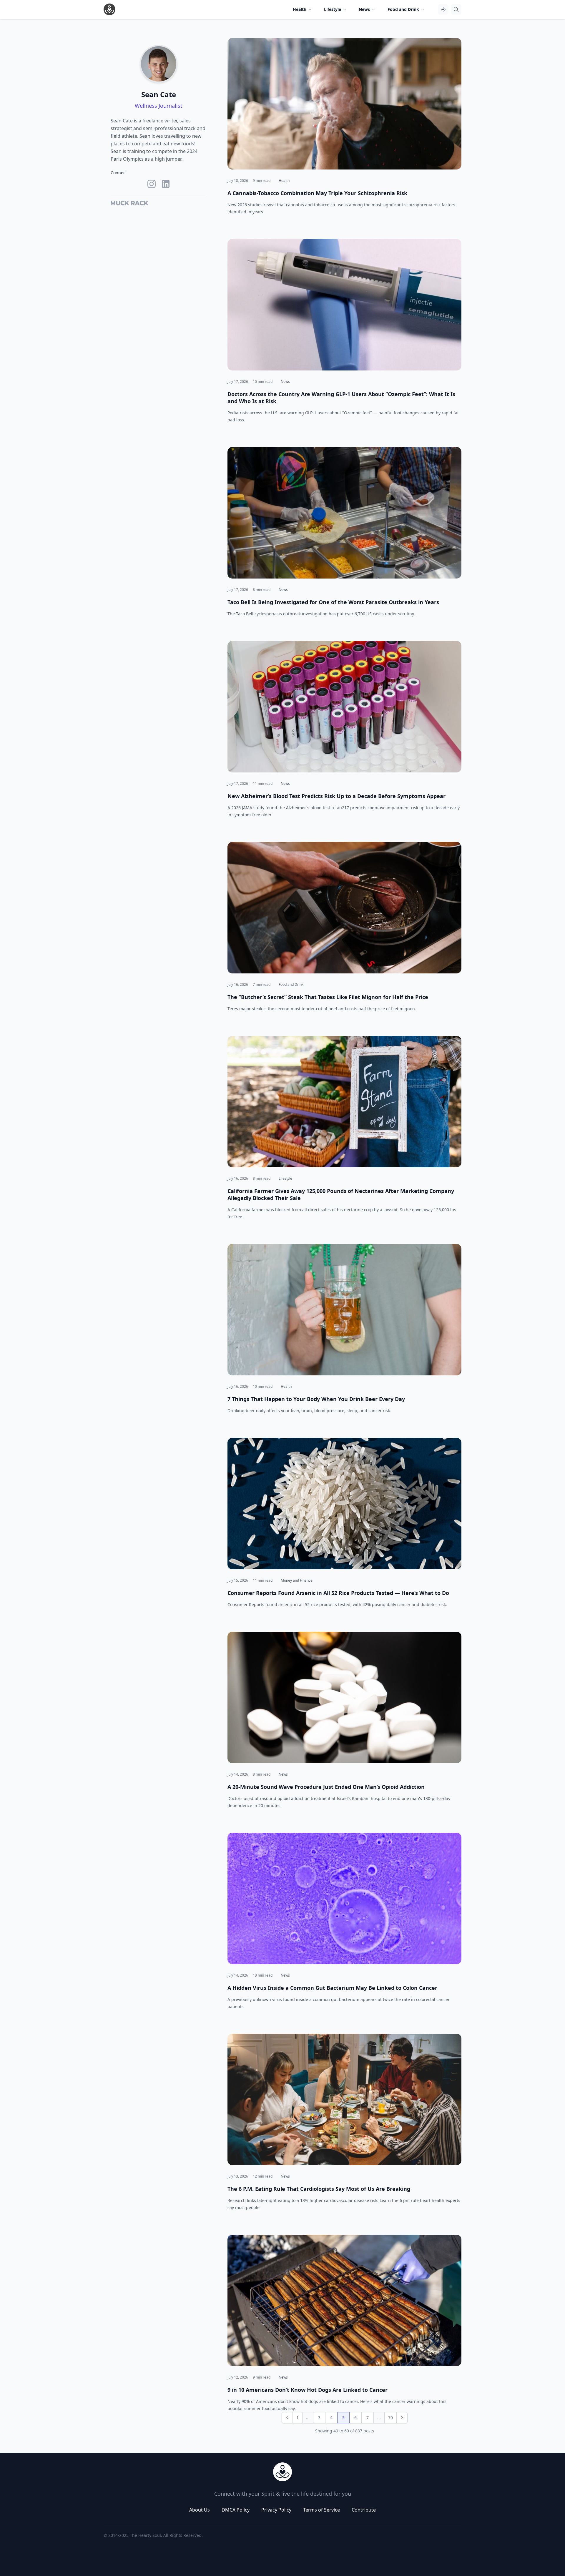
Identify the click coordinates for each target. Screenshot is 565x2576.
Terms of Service (321, 2510)
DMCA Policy (236, 2510)
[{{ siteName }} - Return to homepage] (109, 9)
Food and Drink (291, 984)
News (285, 382)
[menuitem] (303, 9)
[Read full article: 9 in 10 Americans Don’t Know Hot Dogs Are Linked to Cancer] (344, 2300)
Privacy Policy (276, 2510)
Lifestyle (285, 1178)
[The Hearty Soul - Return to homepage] (282, 2472)
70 (390, 2418)
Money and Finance (297, 1580)
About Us (200, 2510)
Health (284, 181)
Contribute (364, 2510)
